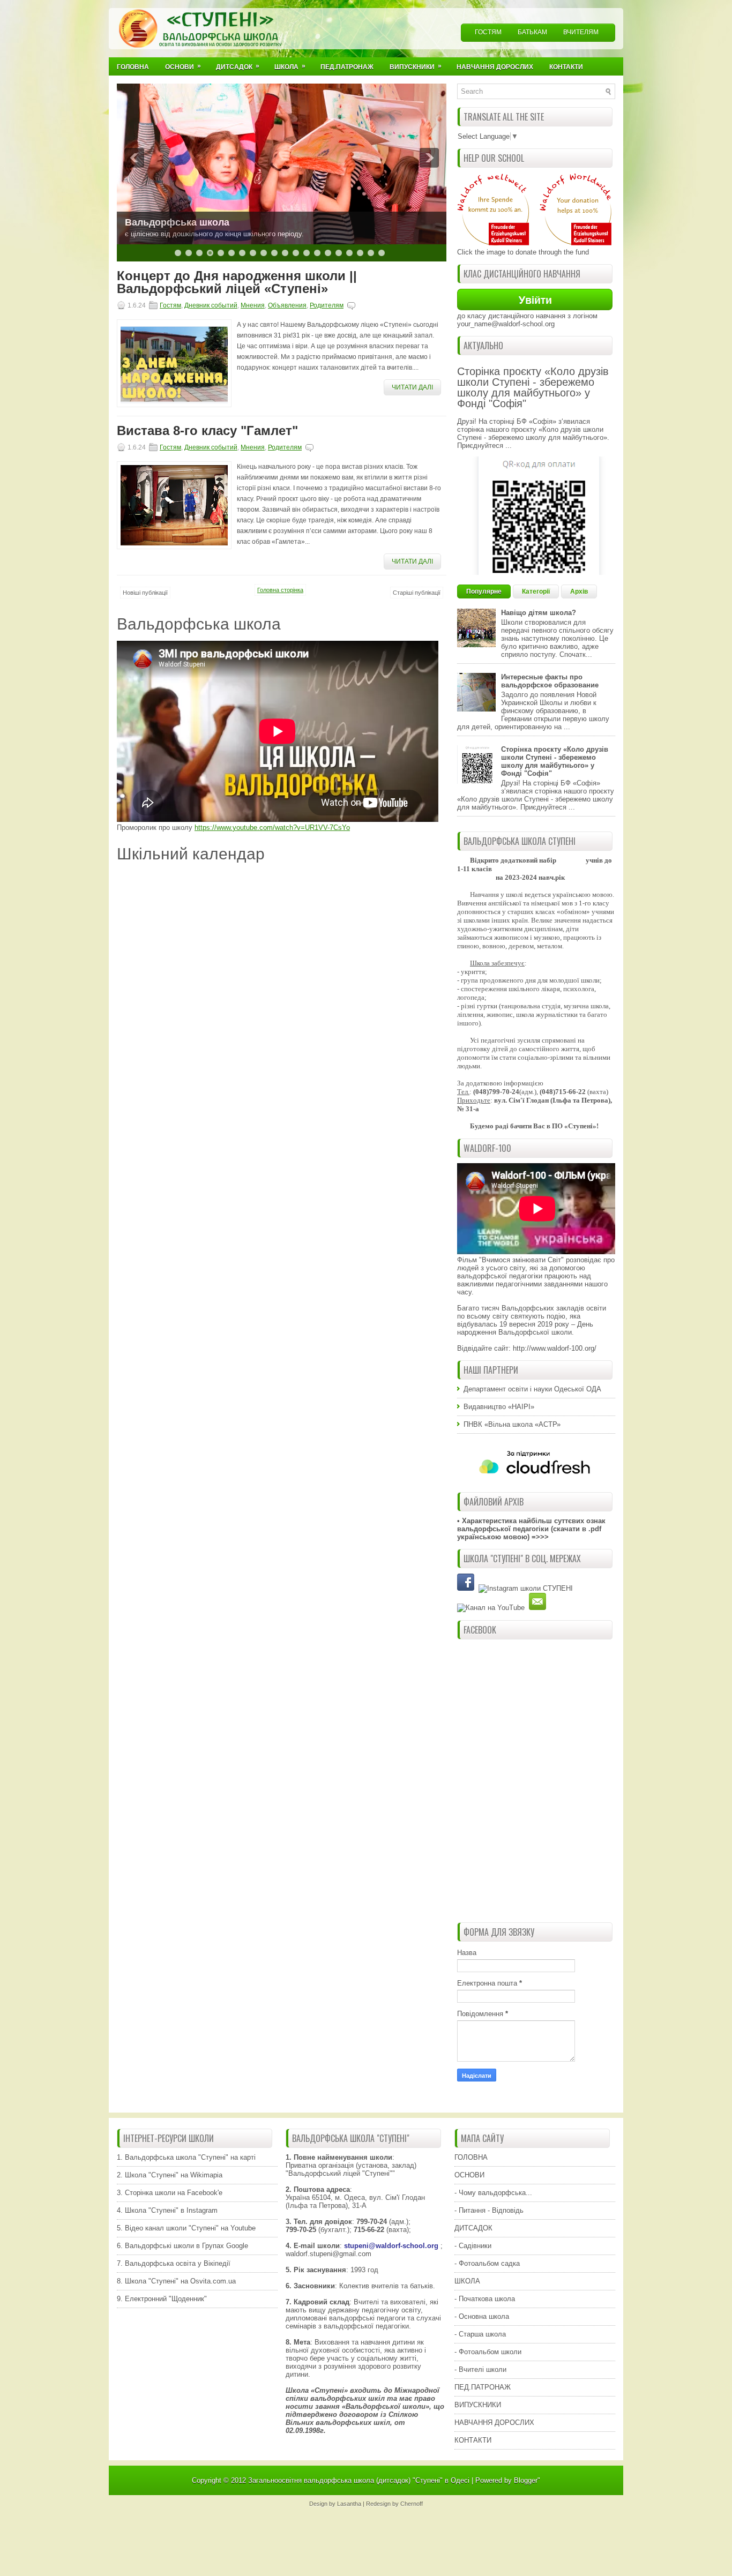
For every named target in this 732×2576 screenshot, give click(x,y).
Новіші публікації (145, 593)
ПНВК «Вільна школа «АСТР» (512, 1424)
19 (371, 253)
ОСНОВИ (469, 2175)
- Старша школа (480, 2334)
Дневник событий (211, 305)
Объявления (287, 305)
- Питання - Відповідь (489, 2210)
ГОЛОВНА (471, 2157)
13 (307, 253)
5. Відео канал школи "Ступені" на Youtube (186, 2228)
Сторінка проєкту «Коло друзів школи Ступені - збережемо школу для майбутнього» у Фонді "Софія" (533, 387)
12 (296, 253)
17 (349, 253)
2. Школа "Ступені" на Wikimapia (170, 2175)
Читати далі (412, 387)
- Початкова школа (485, 2299)
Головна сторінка (280, 590)
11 (285, 253)
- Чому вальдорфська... (493, 2193)
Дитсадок (238, 66)
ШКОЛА (467, 2281)
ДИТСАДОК (473, 2228)
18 (360, 253)
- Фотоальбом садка (487, 2263)
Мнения (253, 305)
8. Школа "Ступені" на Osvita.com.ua (176, 2281)
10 (274, 253)
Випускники (416, 66)
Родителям (327, 305)
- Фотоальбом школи (488, 2352)
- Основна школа (482, 2316)
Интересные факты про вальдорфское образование (550, 681)
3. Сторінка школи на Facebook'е (170, 2193)
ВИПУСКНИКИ (478, 2405)
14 (317, 253)
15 (328, 253)
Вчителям (581, 32)
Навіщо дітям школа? (539, 613)
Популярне (484, 591)
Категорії (536, 591)
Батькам (532, 32)
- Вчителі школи (480, 2369)
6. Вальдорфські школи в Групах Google (182, 2246)
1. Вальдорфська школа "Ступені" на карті (186, 2157)
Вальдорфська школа (177, 222)
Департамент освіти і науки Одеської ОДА (532, 1389)
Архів (579, 591)
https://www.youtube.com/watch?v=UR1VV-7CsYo (272, 828)
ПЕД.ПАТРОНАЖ (483, 2387)
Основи (183, 66)
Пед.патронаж (347, 67)
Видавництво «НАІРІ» (499, 1407)
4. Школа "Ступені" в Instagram (167, 2210)
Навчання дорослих (495, 67)
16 (339, 253)
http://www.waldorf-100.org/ (555, 1348)
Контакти (566, 67)
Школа (290, 66)
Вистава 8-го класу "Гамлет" (207, 431)
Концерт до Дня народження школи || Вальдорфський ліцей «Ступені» (237, 282)
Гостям (488, 32)
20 (382, 253)
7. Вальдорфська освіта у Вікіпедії (174, 2263)
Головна (133, 67)
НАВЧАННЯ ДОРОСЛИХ (494, 2423)
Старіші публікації (417, 593)
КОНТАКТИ (473, 2440)
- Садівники (473, 2246)
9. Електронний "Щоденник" (162, 2299)
